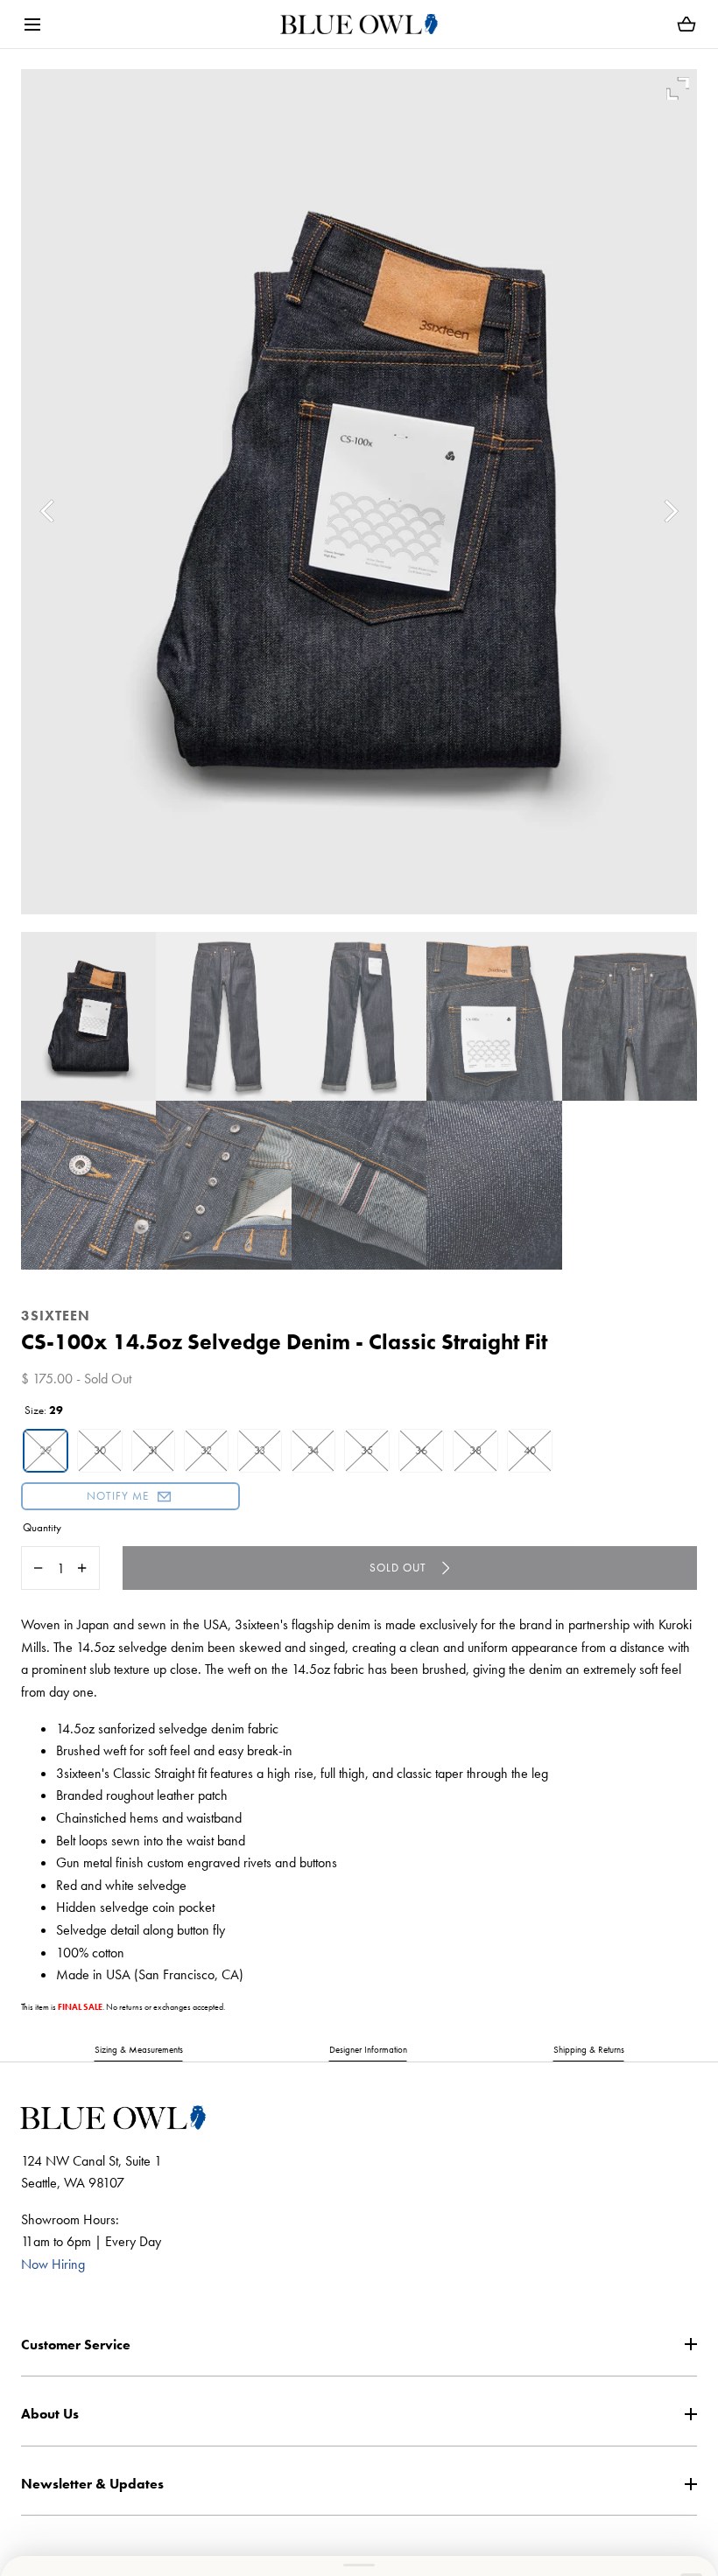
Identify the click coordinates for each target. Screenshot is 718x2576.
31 (153, 1450)
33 (260, 1450)
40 (530, 1450)
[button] (32, 24)
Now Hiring (53, 2264)
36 (421, 1450)
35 (367, 1450)
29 (46, 1450)
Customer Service (76, 2345)
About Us (50, 2414)
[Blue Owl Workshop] (359, 24)
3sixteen (56, 1316)
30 (100, 1450)
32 (206, 1450)
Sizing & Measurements (139, 2049)
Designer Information (368, 2049)
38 (475, 1450)
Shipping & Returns (589, 2049)
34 (313, 1450)
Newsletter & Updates (92, 2484)
